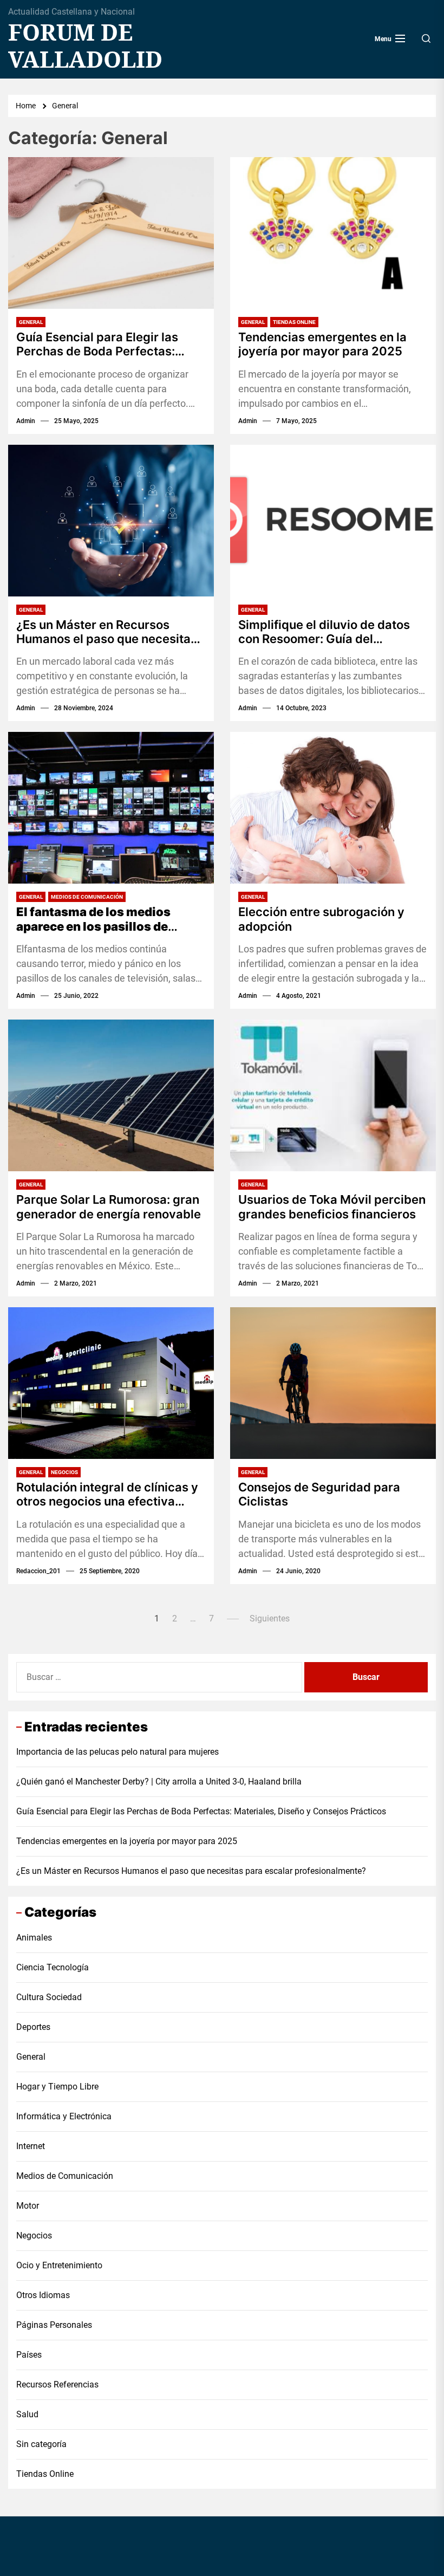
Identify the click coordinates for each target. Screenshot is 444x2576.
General (31, 322)
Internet (31, 2146)
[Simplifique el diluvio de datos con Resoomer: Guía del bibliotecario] (333, 521)
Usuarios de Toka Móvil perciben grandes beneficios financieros (332, 1206)
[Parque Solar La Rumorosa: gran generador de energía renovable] (111, 1095)
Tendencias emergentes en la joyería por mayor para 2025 (322, 344)
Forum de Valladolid (85, 46)
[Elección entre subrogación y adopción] (333, 808)
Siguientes (270, 1618)
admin (26, 421)
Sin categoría (41, 2444)
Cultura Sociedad (49, 1997)
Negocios (64, 1472)
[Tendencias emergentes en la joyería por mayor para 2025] (333, 233)
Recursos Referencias (57, 2384)
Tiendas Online (294, 322)
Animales (34, 1938)
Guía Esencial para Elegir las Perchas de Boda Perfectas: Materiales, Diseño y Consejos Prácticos (102, 344)
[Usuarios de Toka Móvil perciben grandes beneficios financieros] (333, 1095)
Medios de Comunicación (87, 897)
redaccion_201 (38, 1571)
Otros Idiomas (43, 2295)
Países (29, 2355)
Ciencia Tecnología (53, 1967)
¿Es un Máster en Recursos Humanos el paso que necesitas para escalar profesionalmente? (107, 632)
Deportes (33, 2027)
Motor (28, 2206)
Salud (27, 2414)
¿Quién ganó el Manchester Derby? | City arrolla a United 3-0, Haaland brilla (159, 1782)
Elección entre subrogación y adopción (321, 919)
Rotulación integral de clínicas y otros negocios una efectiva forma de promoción (107, 1494)
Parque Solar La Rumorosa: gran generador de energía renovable (109, 1206)
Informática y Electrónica (64, 2116)
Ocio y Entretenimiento (59, 2265)
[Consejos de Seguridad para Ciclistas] (333, 1383)
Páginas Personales (54, 2325)
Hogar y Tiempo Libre (57, 2087)
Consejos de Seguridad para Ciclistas (319, 1494)
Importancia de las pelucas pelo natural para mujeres (117, 1752)
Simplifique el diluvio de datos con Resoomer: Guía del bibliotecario (324, 632)
